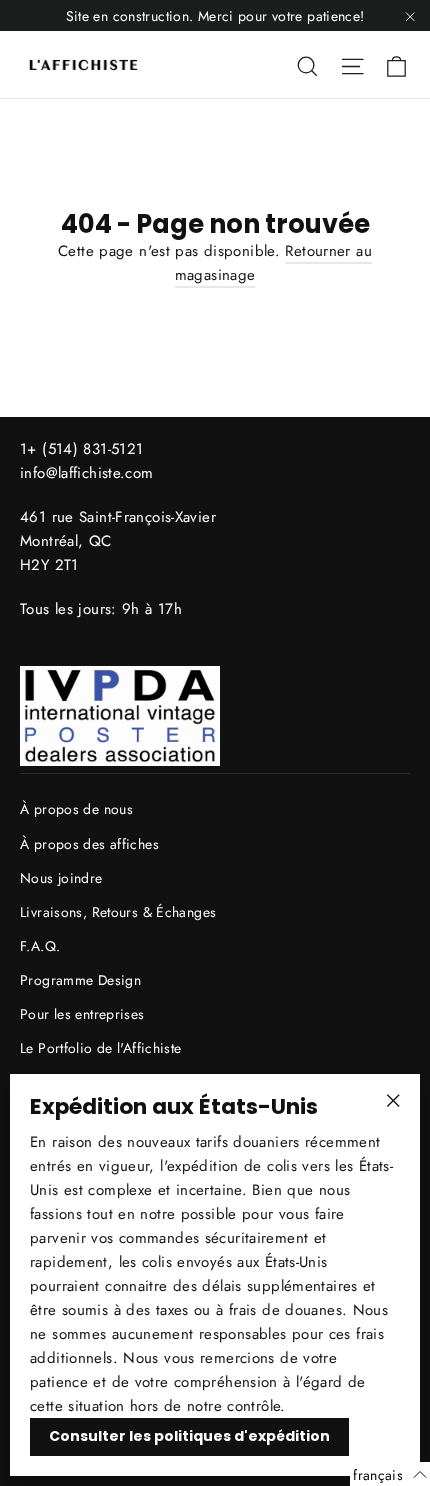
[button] (390, 1474)
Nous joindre (61, 878)
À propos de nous (76, 809)
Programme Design (80, 980)
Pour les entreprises (82, 1014)
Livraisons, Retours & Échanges (118, 912)
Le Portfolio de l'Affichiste (101, 1048)
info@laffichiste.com (87, 473)
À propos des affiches (89, 844)
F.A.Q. (40, 946)
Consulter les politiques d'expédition (189, 1436)
